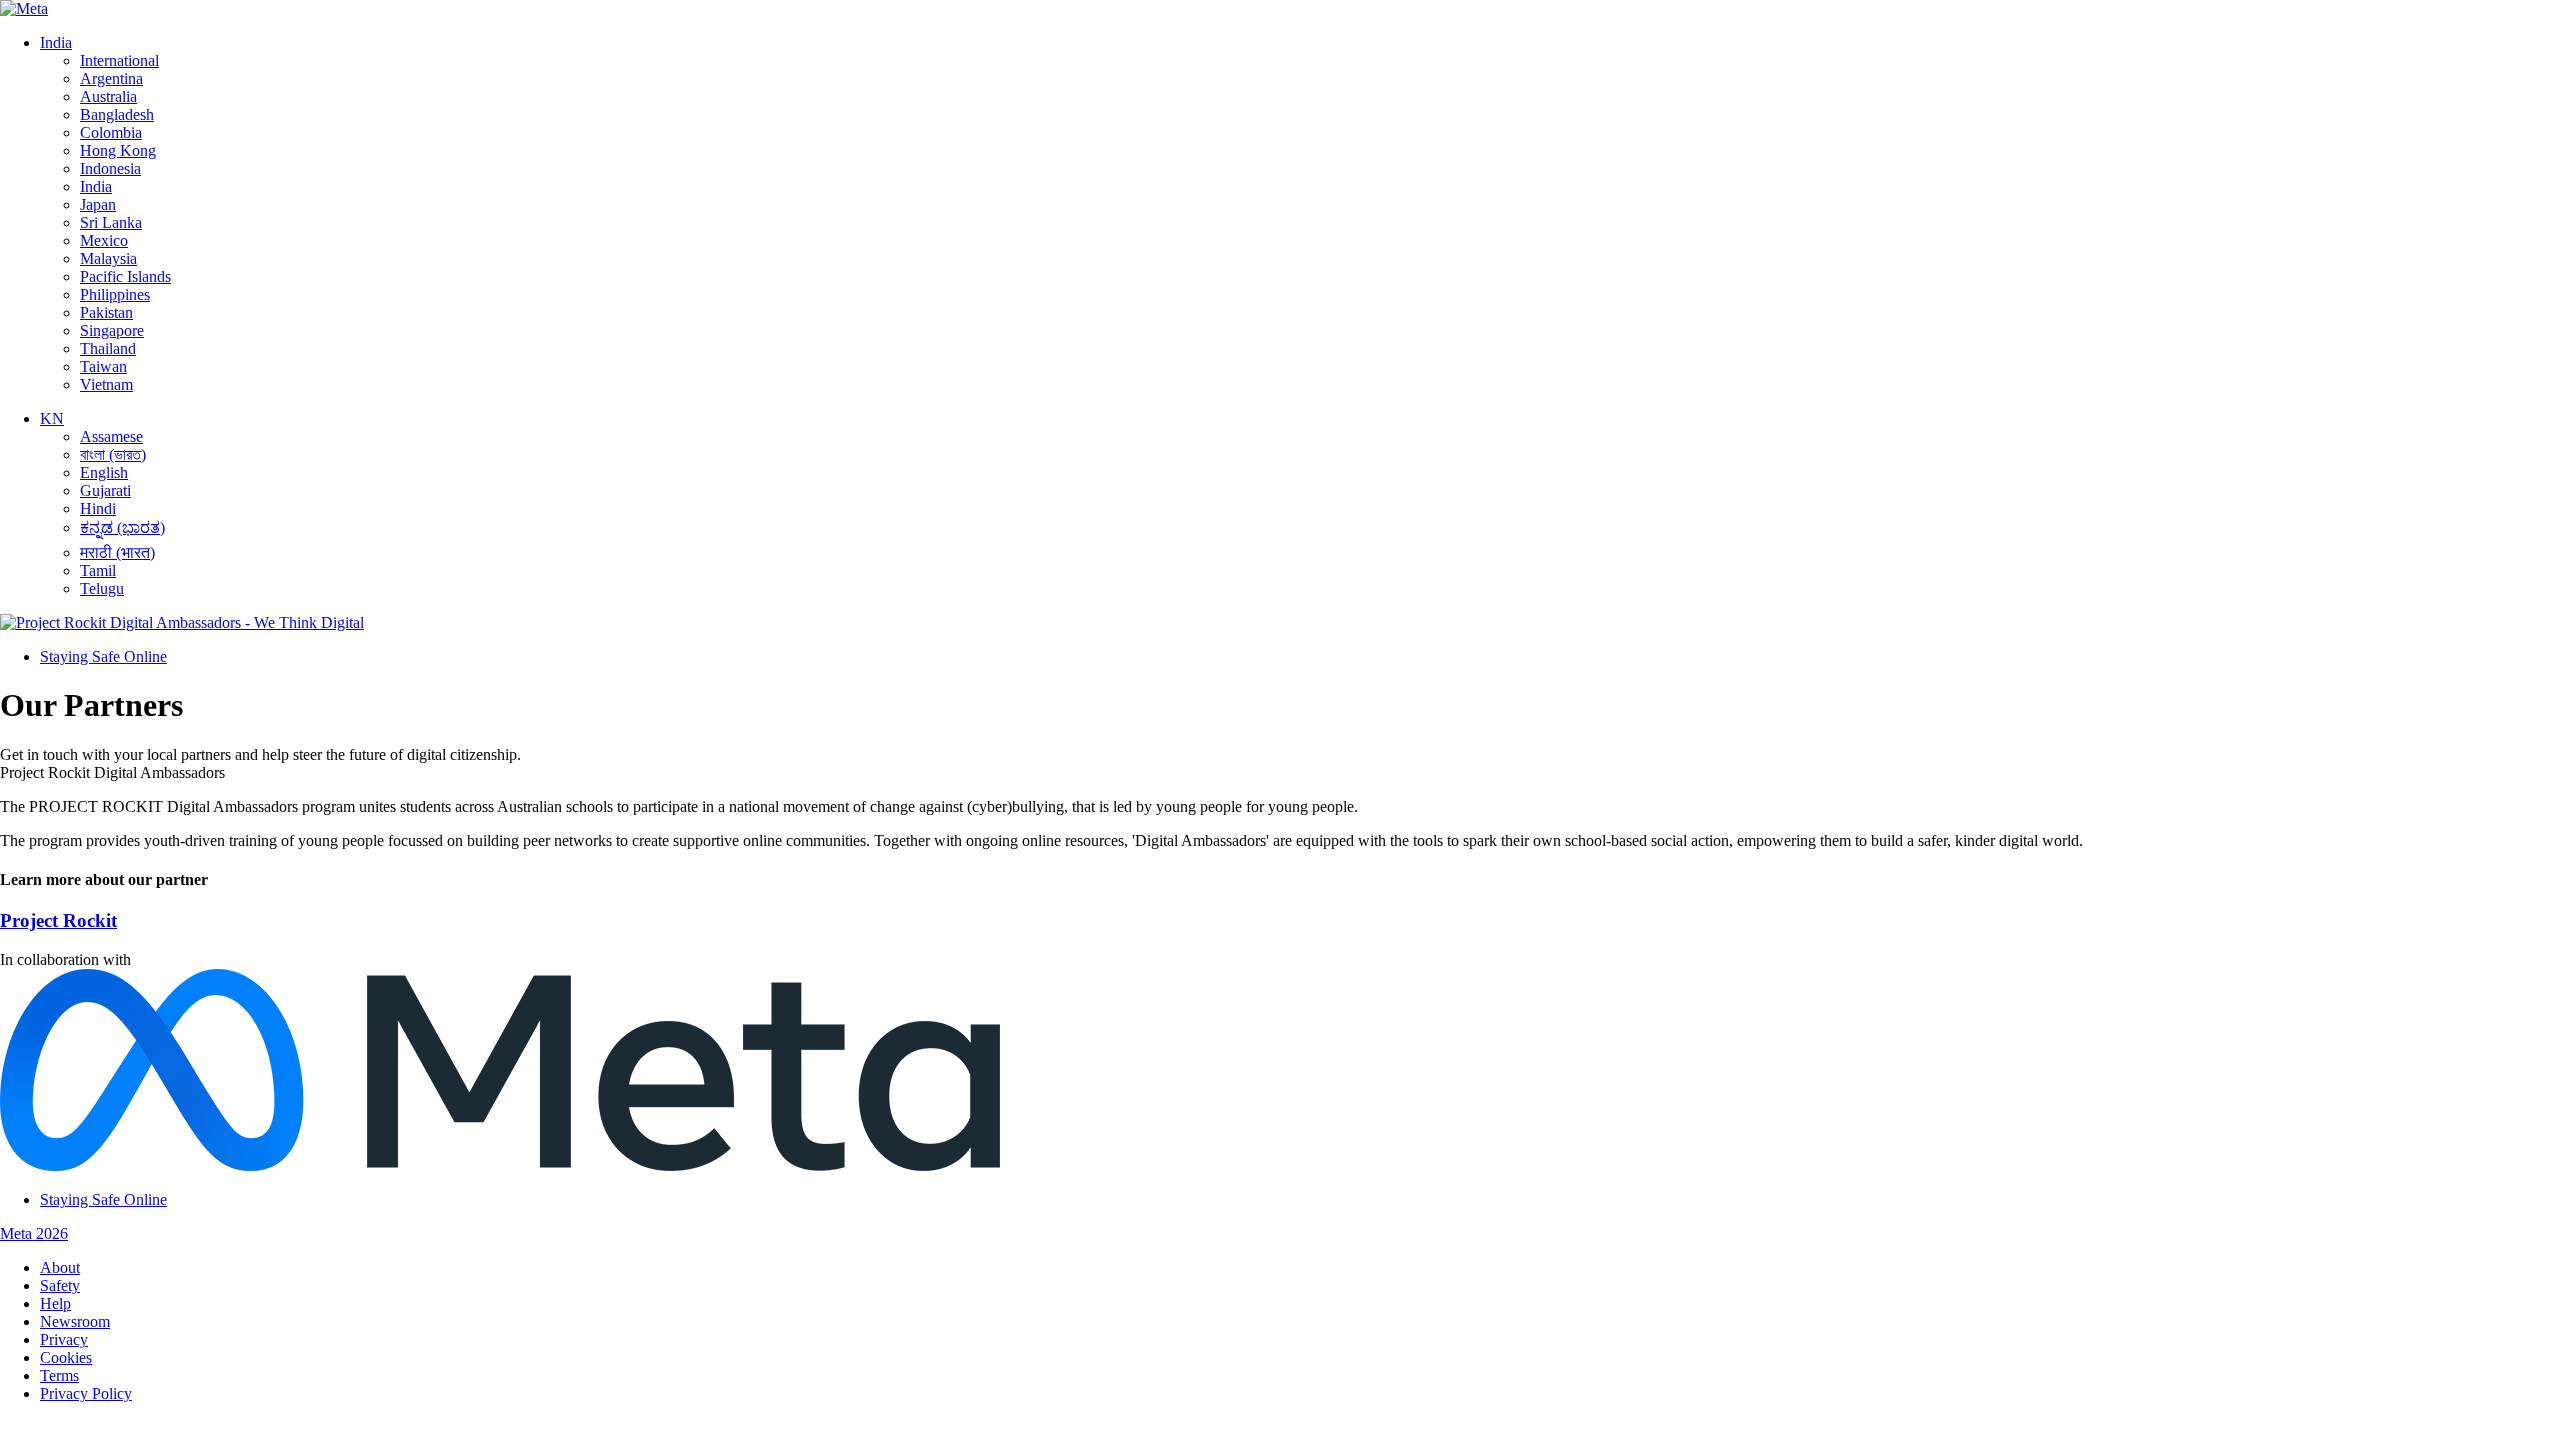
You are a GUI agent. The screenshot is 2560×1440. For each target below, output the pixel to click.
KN (52, 418)
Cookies (66, 1357)
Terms (59, 1375)
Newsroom (75, 1321)
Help (55, 1303)
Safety (60, 1285)
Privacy (64, 1339)
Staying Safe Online (103, 656)
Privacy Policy (86, 1393)
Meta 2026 (34, 1233)
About (60, 1267)
